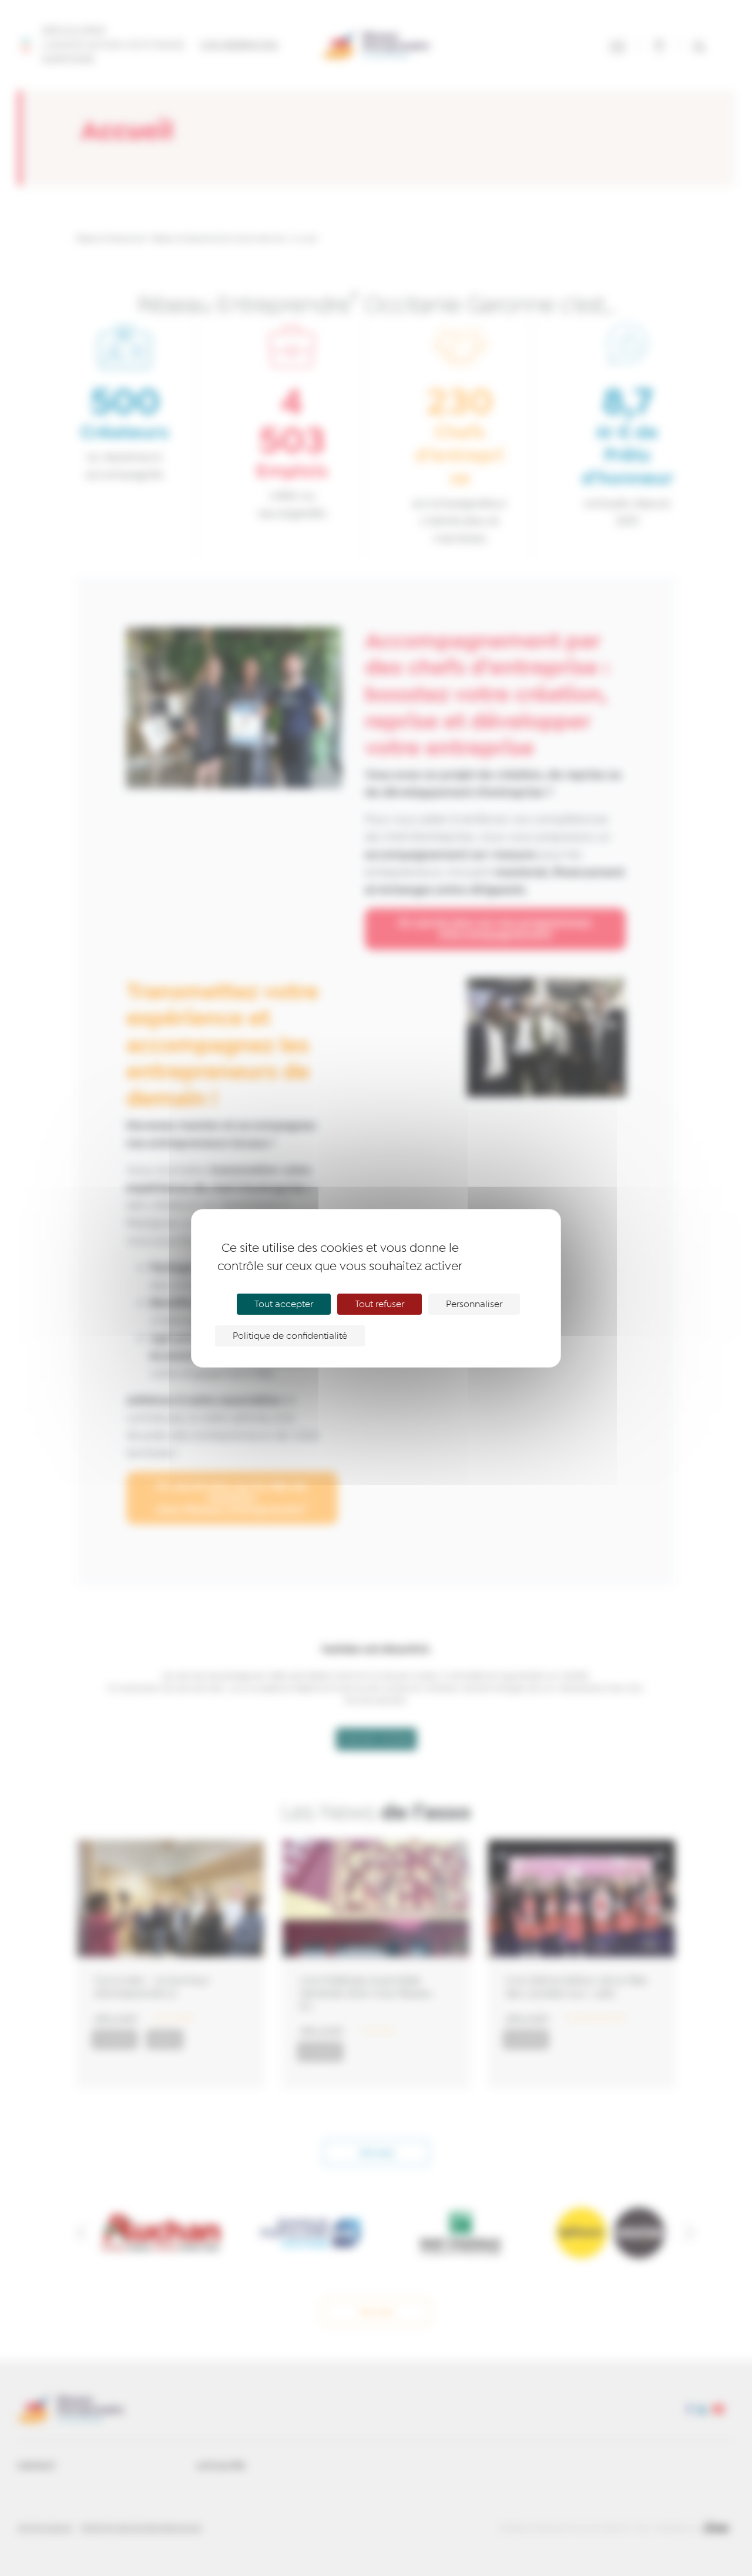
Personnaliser (474, 1304)
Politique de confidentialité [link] (290, 1336)
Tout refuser (380, 1304)
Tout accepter (284, 1304)
